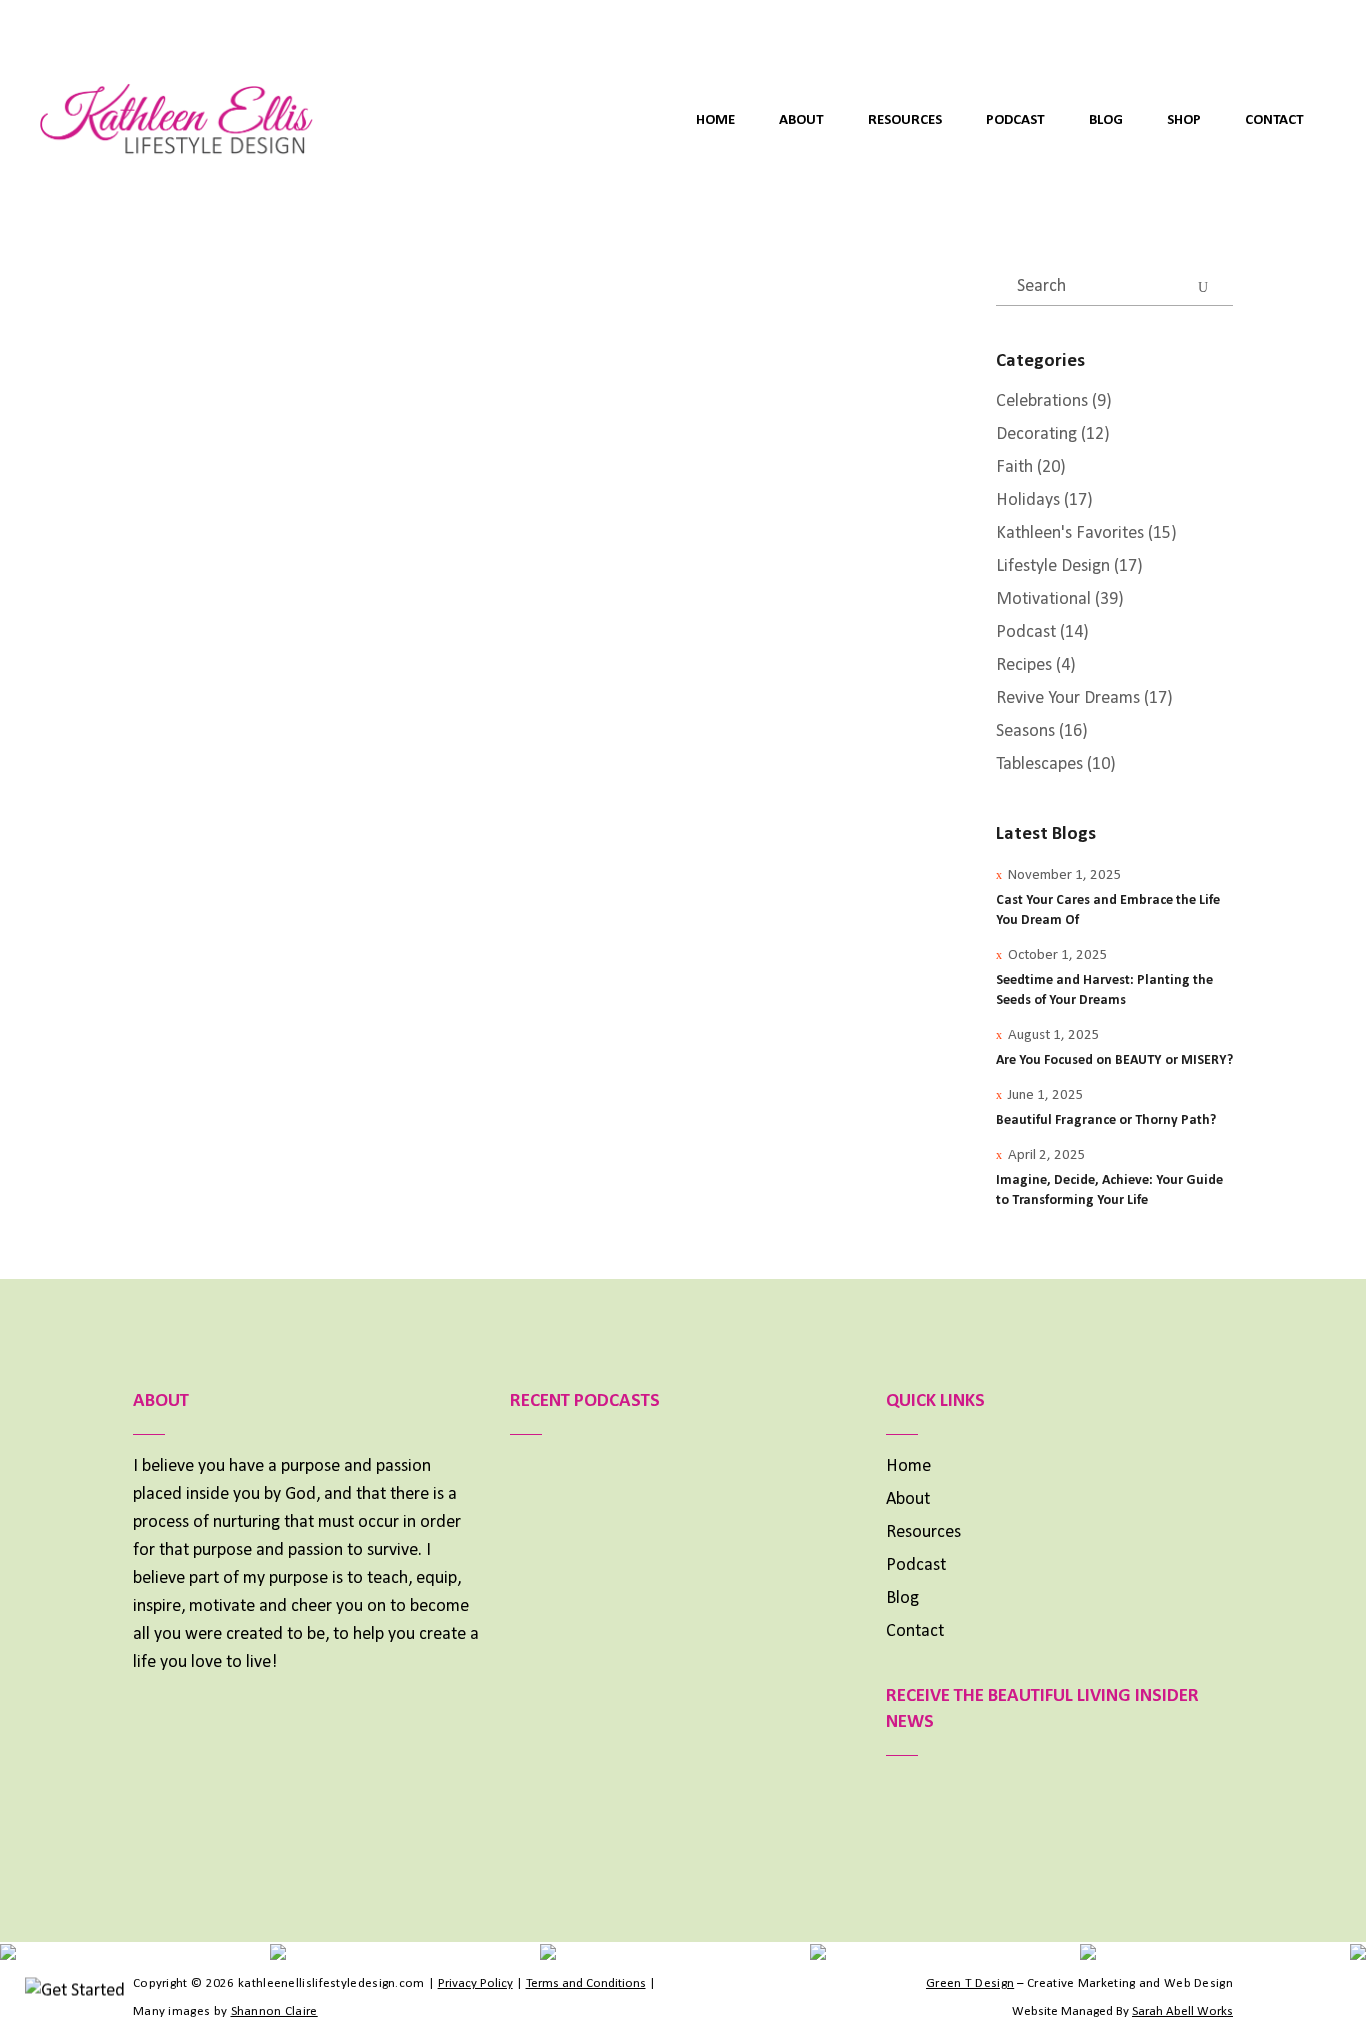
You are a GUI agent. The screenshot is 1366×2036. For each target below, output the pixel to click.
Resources (923, 1532)
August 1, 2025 (1054, 1035)
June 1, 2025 (1046, 1095)
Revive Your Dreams (1068, 698)
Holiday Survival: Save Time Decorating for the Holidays (253, 754)
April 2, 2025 (1047, 1155)
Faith (1014, 467)
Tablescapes (1039, 764)
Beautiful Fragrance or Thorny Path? (1106, 1120)
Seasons (303, 628)
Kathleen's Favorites (216, 605)
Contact (915, 1631)
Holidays (246, 628)
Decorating (181, 628)
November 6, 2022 (202, 688)
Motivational (1043, 599)
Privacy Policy (475, 1983)
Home (908, 1466)
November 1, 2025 (1065, 875)
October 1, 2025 (1058, 955)
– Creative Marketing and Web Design (1079, 1983)
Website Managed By (1122, 2011)
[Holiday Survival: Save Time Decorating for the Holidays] (258, 456)
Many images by (225, 2011)
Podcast (1026, 632)
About (908, 1499)
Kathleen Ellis (323, 688)
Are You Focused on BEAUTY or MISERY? (1114, 1060)
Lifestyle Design (1053, 566)
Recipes (1024, 665)
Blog (902, 1598)
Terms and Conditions (586, 1983)
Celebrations (1042, 401)
